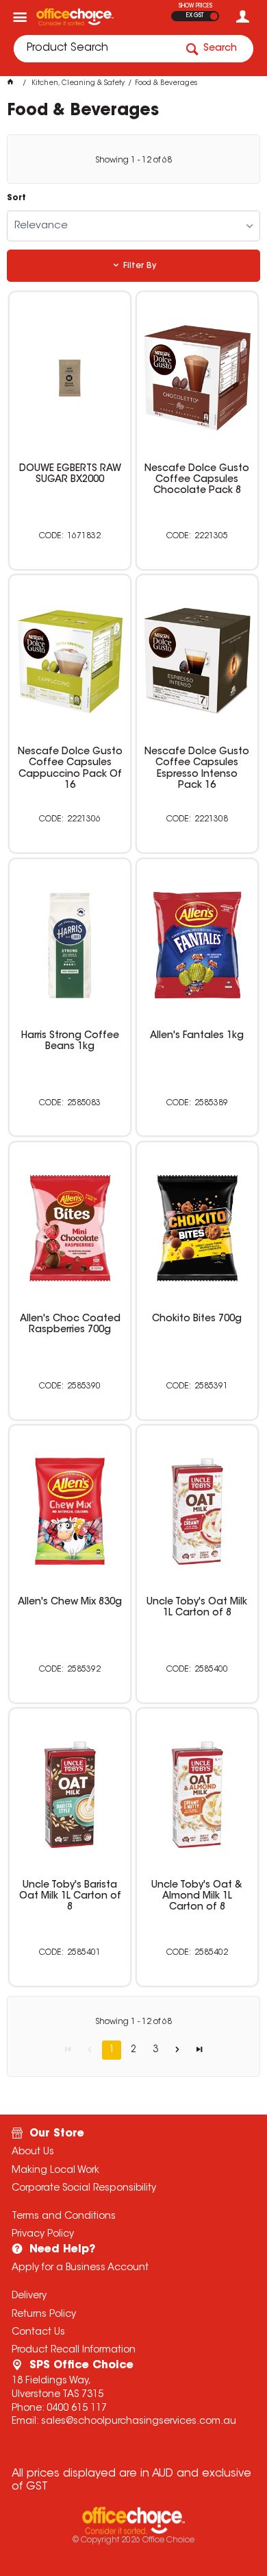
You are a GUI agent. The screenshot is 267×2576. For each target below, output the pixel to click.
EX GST (195, 16)
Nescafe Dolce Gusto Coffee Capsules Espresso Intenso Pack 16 (197, 769)
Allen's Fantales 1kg (197, 1036)
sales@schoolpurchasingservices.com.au (139, 2422)
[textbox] (94, 49)
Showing (133, 160)
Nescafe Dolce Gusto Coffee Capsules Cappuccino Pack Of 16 (70, 769)
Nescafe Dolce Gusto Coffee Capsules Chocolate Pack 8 (197, 480)
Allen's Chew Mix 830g (70, 1602)
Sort (16, 198)
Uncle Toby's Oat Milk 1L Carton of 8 (197, 1608)
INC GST (214, 16)
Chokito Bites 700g (197, 1319)
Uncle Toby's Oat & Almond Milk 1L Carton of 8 (197, 1897)
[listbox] (134, 226)
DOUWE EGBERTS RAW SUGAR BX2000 (70, 474)
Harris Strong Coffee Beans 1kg (70, 1042)
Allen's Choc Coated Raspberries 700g (70, 1325)
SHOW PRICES (195, 6)
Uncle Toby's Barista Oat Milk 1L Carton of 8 (70, 1897)
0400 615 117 (77, 2409)
